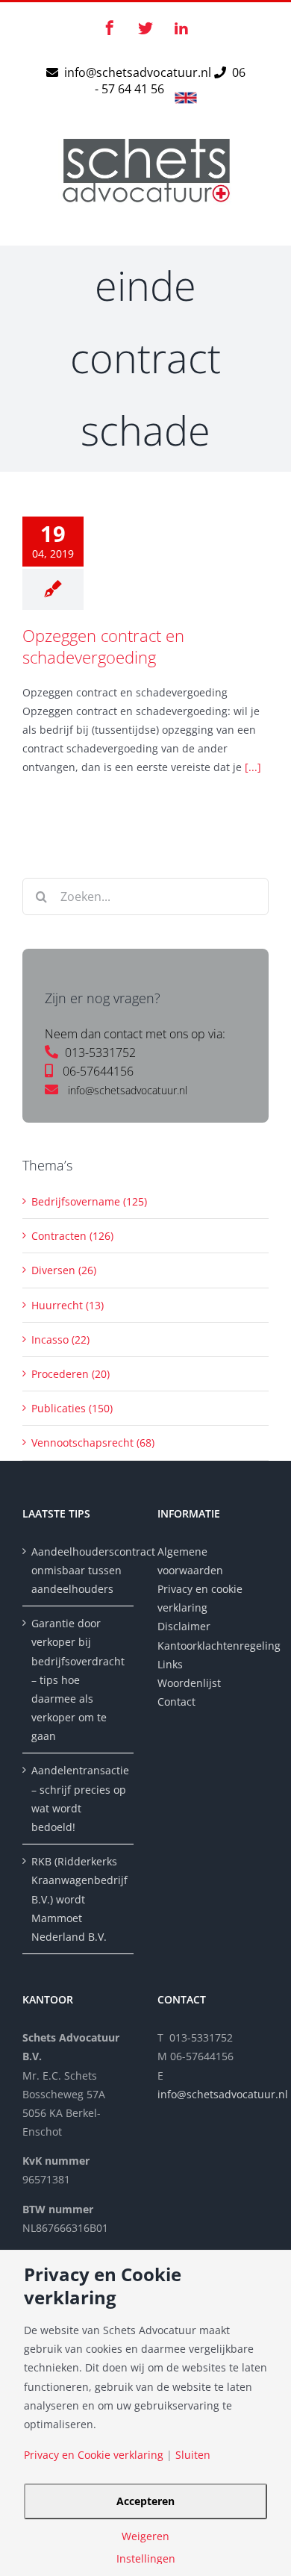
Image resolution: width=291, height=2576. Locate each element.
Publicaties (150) (72, 1408)
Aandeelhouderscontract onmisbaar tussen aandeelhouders (79, 1570)
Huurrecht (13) (68, 1305)
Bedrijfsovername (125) (89, 1201)
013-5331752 (100, 1052)
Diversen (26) (64, 1270)
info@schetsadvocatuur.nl (139, 72)
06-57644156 (98, 1071)
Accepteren (145, 2501)
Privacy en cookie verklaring (200, 1598)
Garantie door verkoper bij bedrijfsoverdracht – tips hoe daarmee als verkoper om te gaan (78, 1680)
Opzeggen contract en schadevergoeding (103, 646)
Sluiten (193, 2455)
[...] (253, 767)
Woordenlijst (189, 1683)
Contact (176, 1702)
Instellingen (146, 2559)
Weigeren (145, 2536)
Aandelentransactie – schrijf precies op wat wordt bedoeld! (79, 1799)
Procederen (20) (71, 1374)
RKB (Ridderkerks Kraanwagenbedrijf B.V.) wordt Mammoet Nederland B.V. (79, 1899)
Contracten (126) (72, 1236)
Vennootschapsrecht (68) (93, 1443)
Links (170, 1664)
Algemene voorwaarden (190, 1561)
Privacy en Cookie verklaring (94, 2455)
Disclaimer (185, 1626)
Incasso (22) (60, 1340)
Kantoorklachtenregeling (213, 1646)
